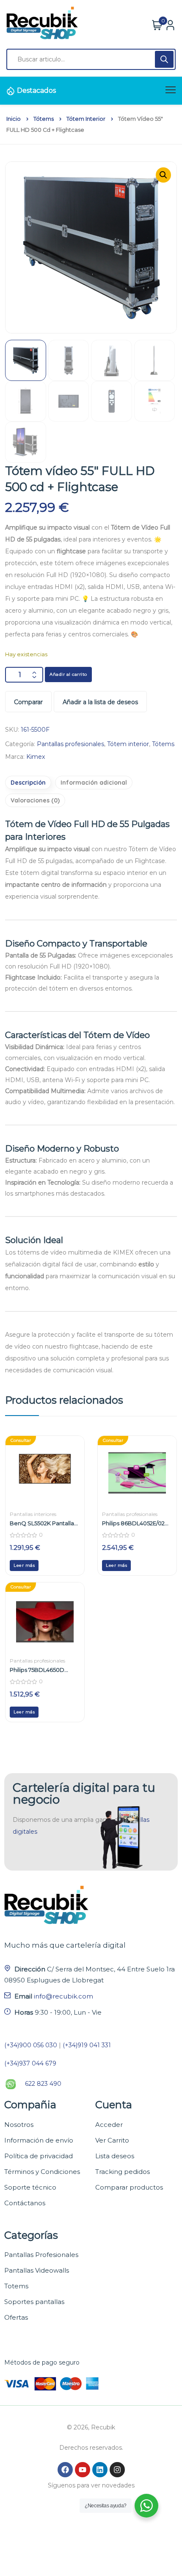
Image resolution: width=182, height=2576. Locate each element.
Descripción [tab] (28, 783)
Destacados (36, 90)
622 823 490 (43, 2084)
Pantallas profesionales (70, 744)
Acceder (109, 2125)
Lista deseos (115, 2156)
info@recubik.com (63, 1996)
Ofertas (16, 2317)
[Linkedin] (100, 2470)
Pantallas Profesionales (41, 2255)
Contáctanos (25, 2203)
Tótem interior (86, 119)
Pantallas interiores (33, 1514)
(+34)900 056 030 (31, 2045)
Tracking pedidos (123, 2172)
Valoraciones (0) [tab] (35, 800)
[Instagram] (117, 2470)
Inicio (14, 119)
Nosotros (19, 2125)
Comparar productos (129, 2187)
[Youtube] (83, 2470)
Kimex (36, 757)
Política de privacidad (39, 2156)
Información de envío (39, 2140)
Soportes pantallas (34, 2302)
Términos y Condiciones (42, 2172)
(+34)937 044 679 (30, 2063)
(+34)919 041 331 (87, 2045)
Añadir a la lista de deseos (100, 702)
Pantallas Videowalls (37, 2270)
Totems (16, 2286)
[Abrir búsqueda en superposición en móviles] (91, 59)
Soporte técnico (30, 2187)
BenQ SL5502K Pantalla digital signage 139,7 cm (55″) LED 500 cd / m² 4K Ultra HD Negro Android (42, 1523)
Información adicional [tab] (94, 783)
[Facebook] (65, 2470)
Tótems (44, 119)
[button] (163, 175)
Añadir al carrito (68, 674)
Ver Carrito (112, 2140)
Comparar (28, 702)
